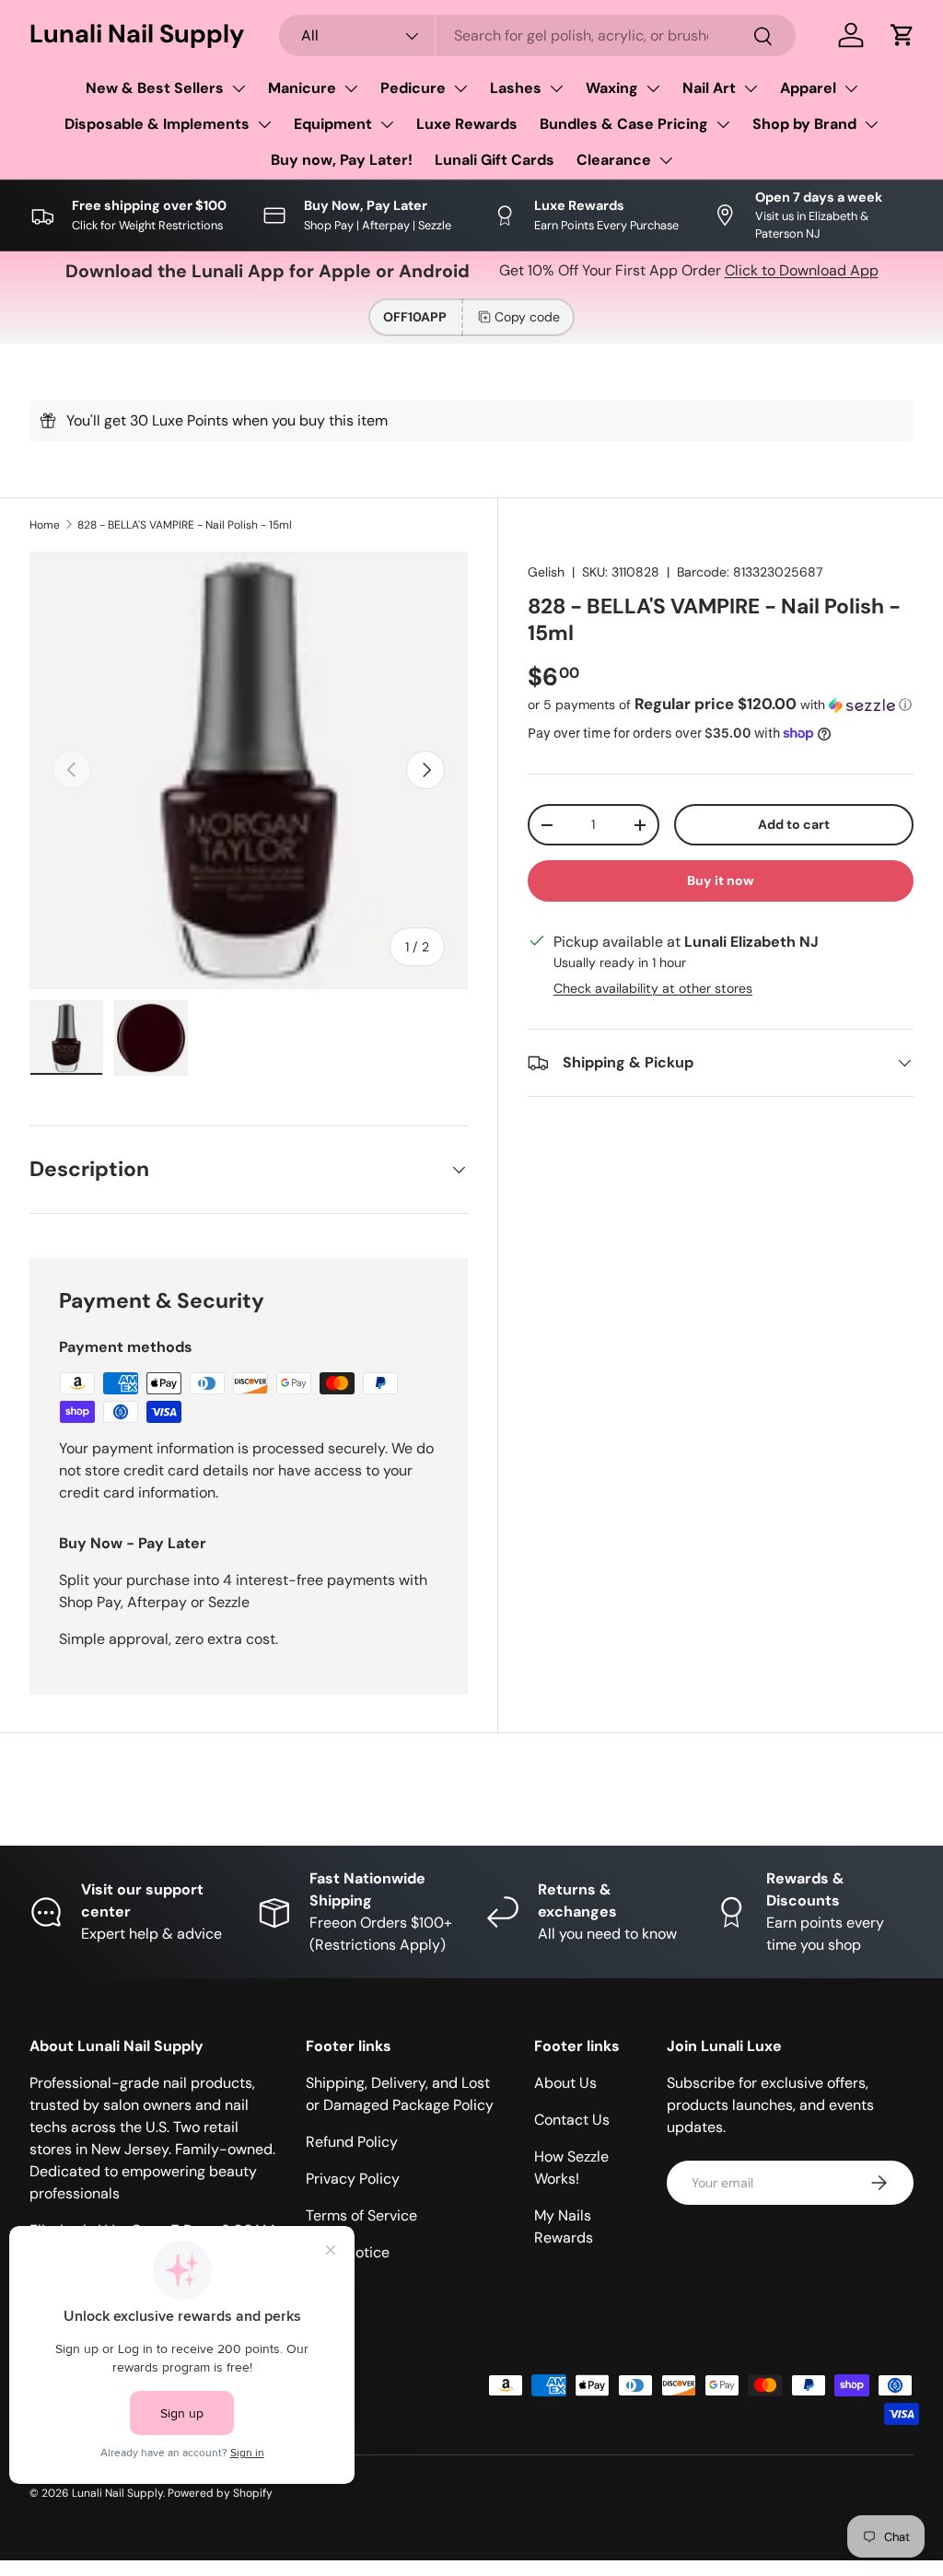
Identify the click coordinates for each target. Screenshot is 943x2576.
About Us (565, 2083)
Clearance (614, 160)
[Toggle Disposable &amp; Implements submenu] (264, 124)
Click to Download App (802, 270)
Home (45, 525)
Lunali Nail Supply (117, 2493)
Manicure (302, 88)
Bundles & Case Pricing (624, 124)
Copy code (527, 317)
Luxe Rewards (467, 124)
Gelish (546, 572)
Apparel (808, 88)
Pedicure (413, 88)
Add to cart (794, 824)
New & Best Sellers (155, 88)
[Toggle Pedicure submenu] (460, 88)
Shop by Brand (804, 124)
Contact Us (572, 2120)
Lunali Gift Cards (495, 160)
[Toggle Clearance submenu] (666, 160)
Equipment (333, 124)
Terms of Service (361, 2215)
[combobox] (537, 35)
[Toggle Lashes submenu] (556, 88)
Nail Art (709, 88)
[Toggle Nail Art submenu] (751, 88)
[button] (902, 35)
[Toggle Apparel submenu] (851, 88)
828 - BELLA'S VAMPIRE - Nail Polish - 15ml (185, 525)
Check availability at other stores (653, 988)
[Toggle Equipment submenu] (387, 124)
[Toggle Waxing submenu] (653, 88)
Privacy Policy (353, 2179)
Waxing (612, 88)
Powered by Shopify (220, 2493)
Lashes (516, 88)
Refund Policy (352, 2142)
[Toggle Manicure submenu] (351, 88)
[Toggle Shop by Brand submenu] (871, 124)
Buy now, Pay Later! (342, 160)
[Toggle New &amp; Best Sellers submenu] (239, 88)
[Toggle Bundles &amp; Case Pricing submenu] (723, 124)
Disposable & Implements (157, 124)
